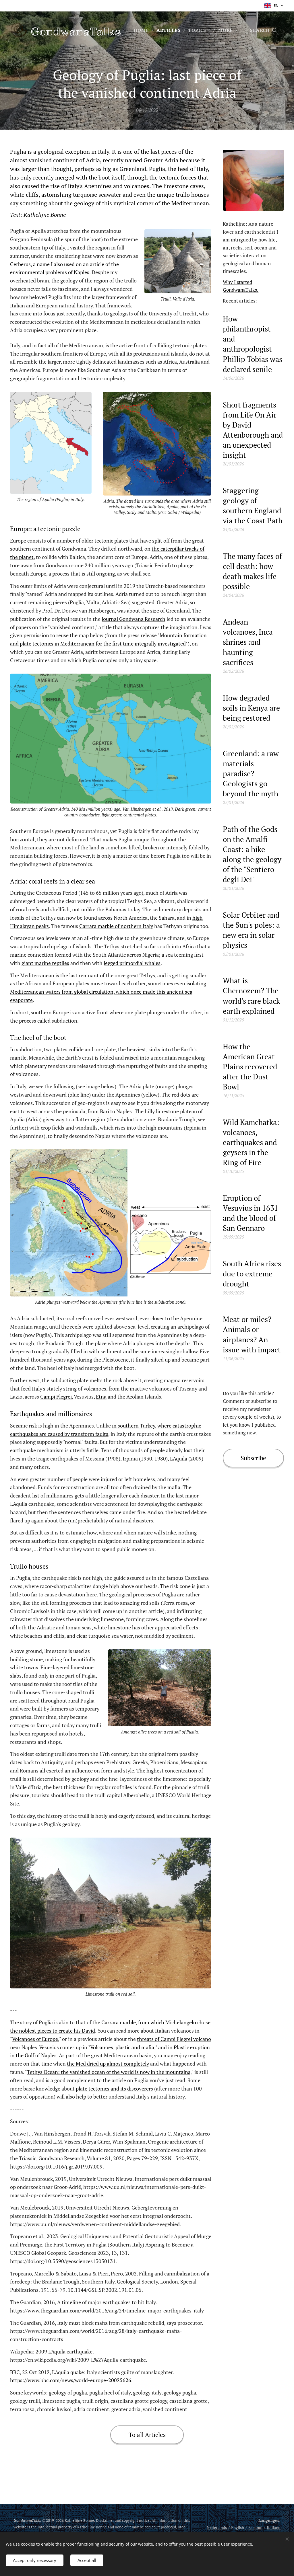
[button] (263, 30)
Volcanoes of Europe (35, 2039)
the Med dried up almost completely (108, 2064)
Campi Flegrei (56, 1397)
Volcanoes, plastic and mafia (122, 2047)
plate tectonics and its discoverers (114, 2089)
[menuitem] (143, 30)
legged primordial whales (132, 963)
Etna (101, 1397)
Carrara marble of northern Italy (116, 926)
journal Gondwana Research (134, 619)
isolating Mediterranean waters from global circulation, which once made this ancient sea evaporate (108, 992)
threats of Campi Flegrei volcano (174, 2039)
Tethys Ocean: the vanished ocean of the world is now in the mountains (109, 2072)
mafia (174, 1487)
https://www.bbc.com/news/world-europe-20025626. (71, 2380)
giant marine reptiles (45, 963)
